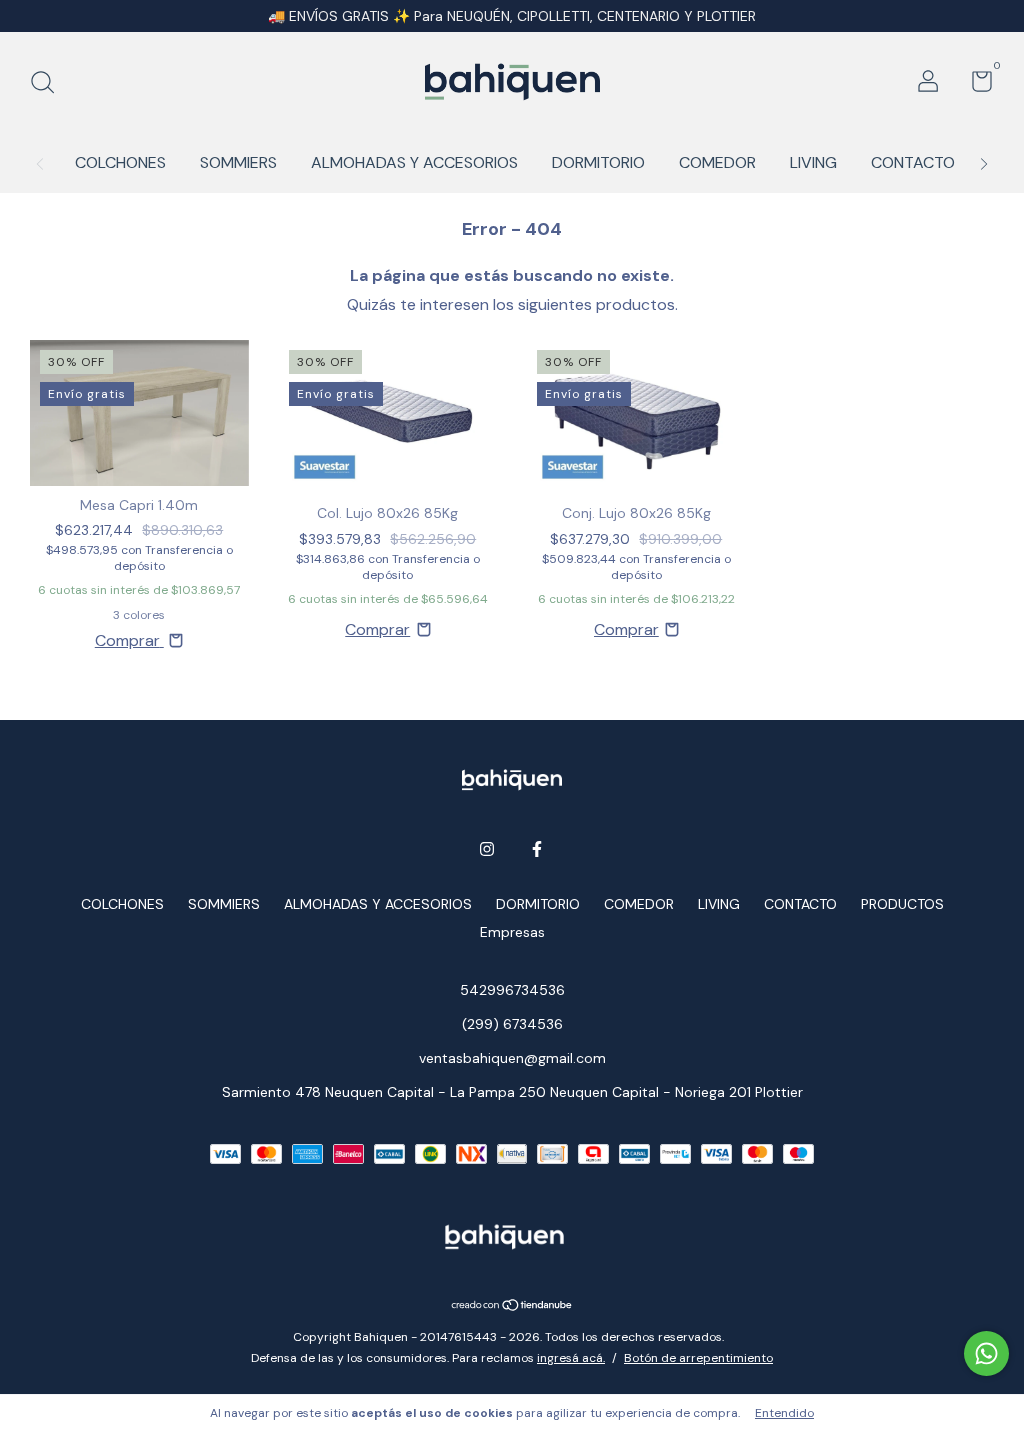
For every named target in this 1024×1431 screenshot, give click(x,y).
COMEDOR (717, 162)
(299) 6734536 (512, 1024)
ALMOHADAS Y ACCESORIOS (414, 162)
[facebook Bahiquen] (537, 849)
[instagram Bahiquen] (487, 849)
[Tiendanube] (512, 1306)
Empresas (512, 932)
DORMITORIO (598, 162)
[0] (974, 85)
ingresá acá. (571, 1358)
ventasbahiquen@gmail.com (512, 1058)
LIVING (813, 162)
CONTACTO (913, 162)
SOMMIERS (238, 162)
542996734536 (512, 990)
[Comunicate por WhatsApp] (986, 1353)
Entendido (784, 1413)
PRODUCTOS (902, 904)
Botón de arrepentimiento (698, 1358)
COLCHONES (120, 162)
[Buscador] (49, 84)
